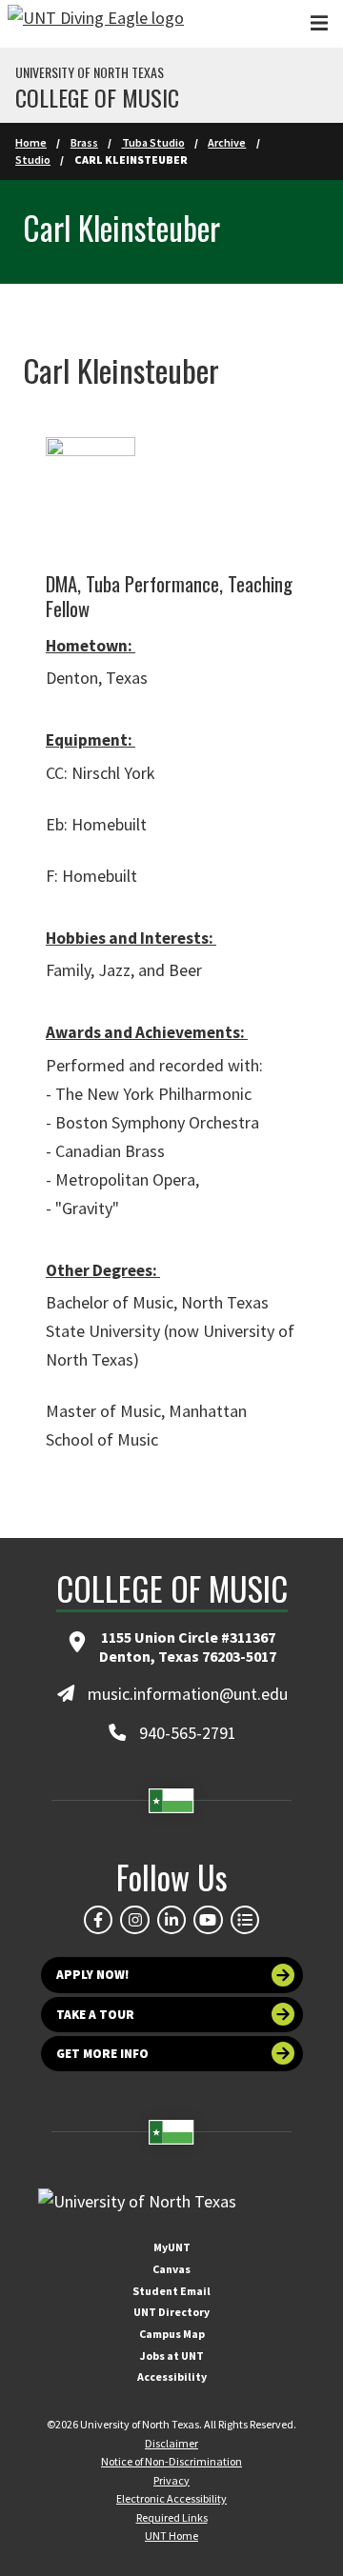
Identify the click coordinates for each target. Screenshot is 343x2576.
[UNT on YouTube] (208, 1920)
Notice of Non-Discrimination (171, 2461)
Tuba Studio (153, 142)
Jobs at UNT (172, 2356)
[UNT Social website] (245, 1920)
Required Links (172, 2517)
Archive (227, 142)
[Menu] (319, 23)
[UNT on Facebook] (98, 1920)
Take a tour (95, 2015)
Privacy (171, 2480)
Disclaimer (171, 2443)
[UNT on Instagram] (134, 1920)
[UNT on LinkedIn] (171, 1920)
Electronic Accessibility (171, 2498)
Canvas (171, 2269)
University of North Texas (90, 72)
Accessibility (172, 2376)
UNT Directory (171, 2312)
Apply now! (93, 1975)
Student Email (171, 2291)
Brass (84, 142)
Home (31, 142)
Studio (33, 160)
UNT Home (171, 2536)
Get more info (102, 2054)
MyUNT (172, 2247)
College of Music (97, 97)
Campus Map (172, 2334)
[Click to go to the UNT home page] (96, 24)
